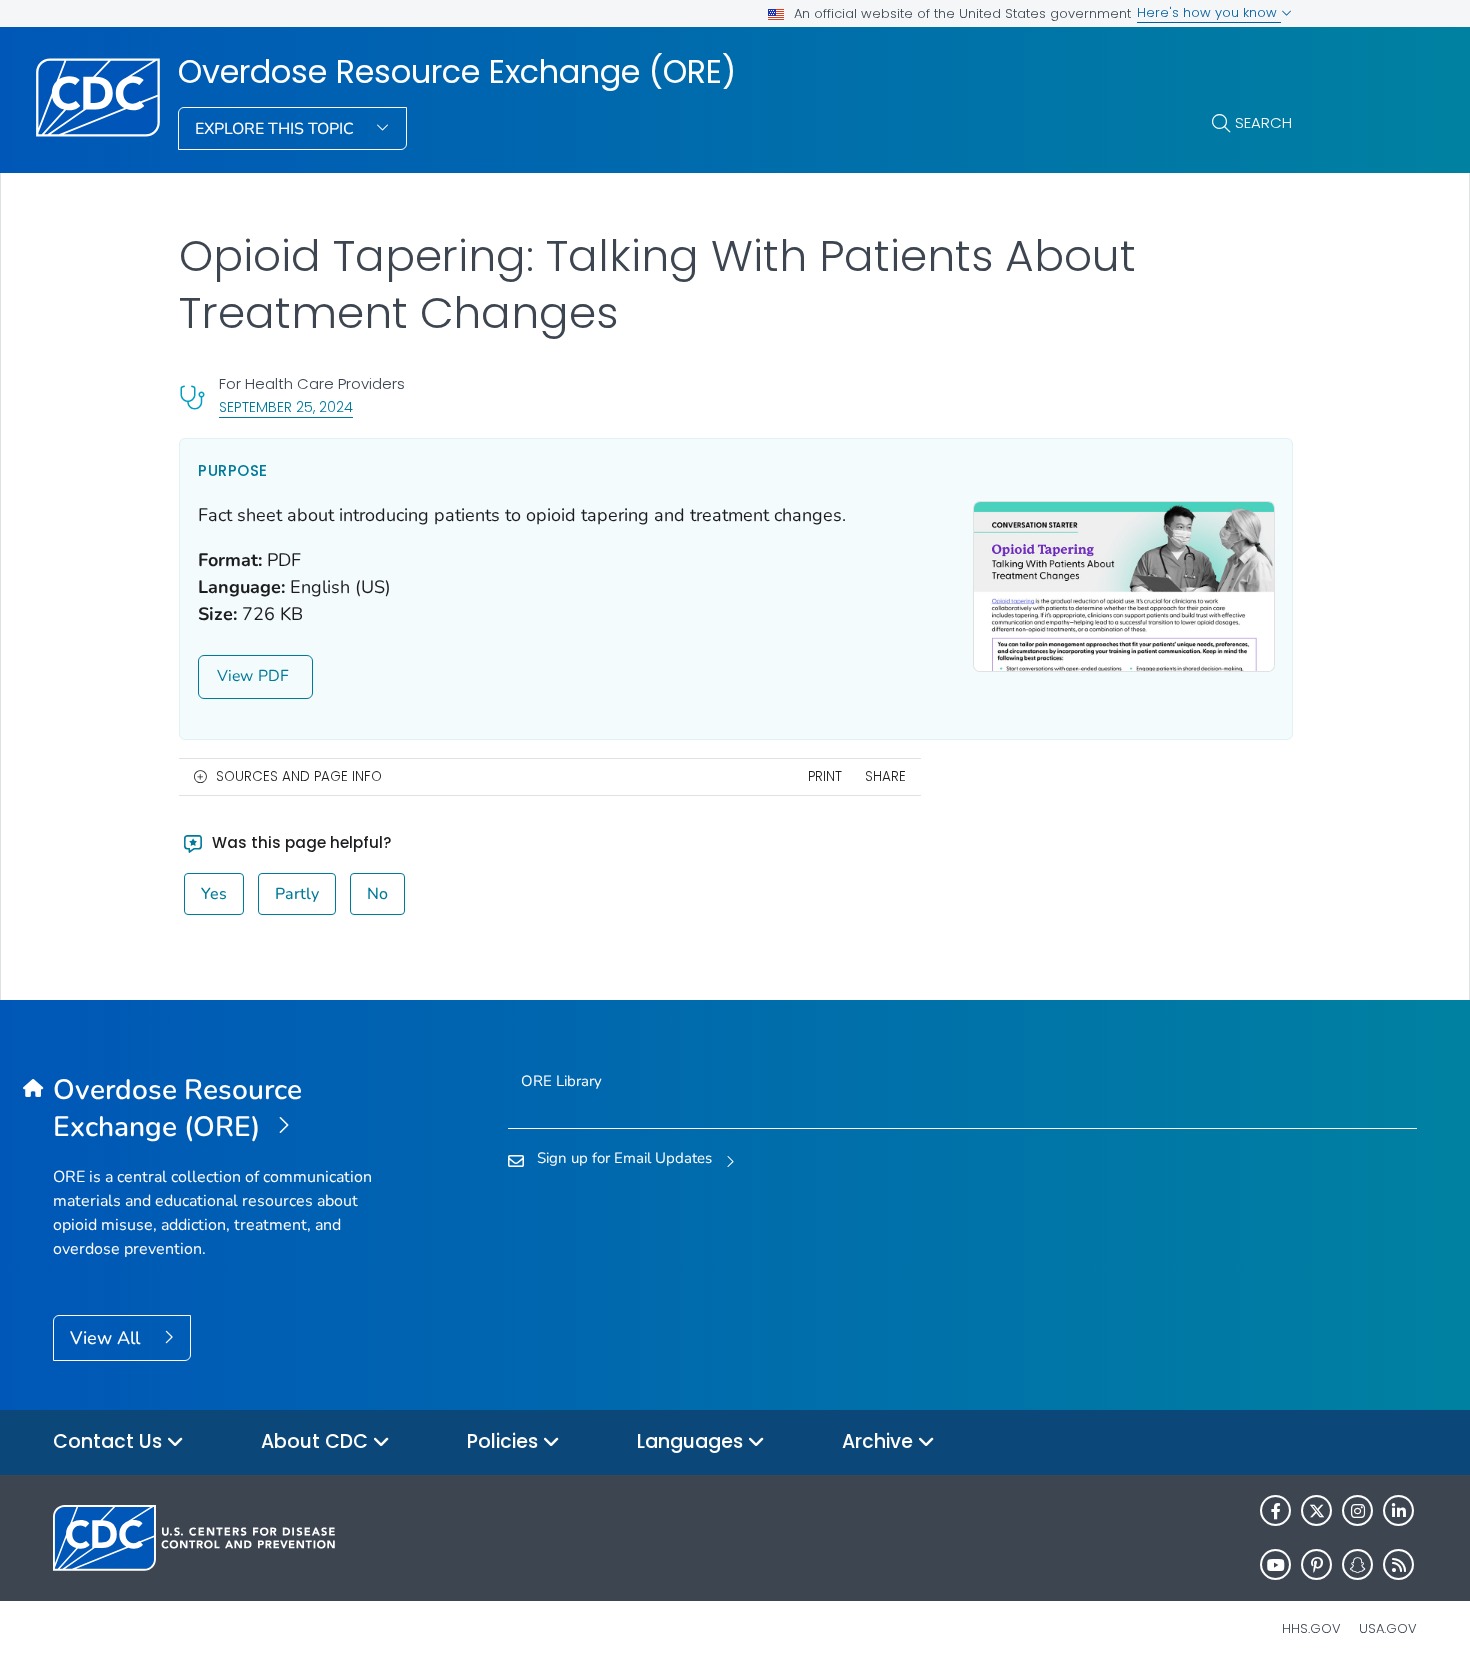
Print (825, 776)
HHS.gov (1311, 1628)
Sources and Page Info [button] (299, 776)
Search (1263, 122)
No (377, 894)
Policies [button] (505, 1441)
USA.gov (1388, 1628)
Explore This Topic (276, 129)
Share (885, 776)
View (235, 676)
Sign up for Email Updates (624, 1158)
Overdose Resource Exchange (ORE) (457, 72)
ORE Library (561, 1081)
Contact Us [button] (110, 1441)
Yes (214, 894)
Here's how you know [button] (1209, 12)
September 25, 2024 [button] (286, 406)
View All (107, 1338)
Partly (297, 894)
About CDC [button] (317, 1441)
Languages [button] (692, 1441)
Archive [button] (880, 1441)
